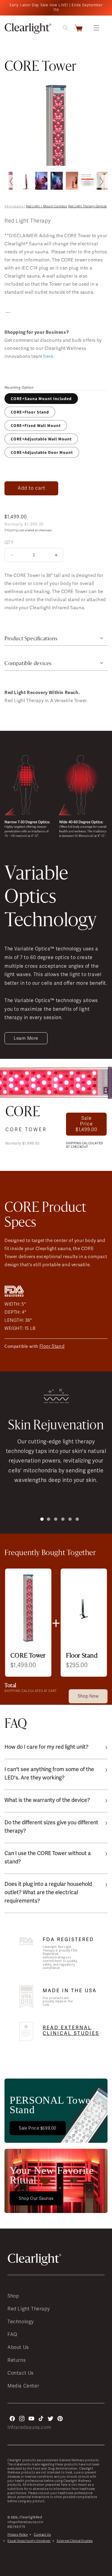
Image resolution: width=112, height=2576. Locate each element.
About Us (18, 2347)
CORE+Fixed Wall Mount (36, 425)
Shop (13, 2296)
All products (14, 206)
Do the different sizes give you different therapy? (51, 1827)
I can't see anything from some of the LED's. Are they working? (49, 1773)
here (48, 356)
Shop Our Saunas (36, 2199)
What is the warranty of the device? (47, 1800)
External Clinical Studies (75, 2541)
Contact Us (21, 2373)
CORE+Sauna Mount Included (41, 399)
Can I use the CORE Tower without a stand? (48, 1857)
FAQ (12, 2335)
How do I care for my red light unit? (46, 1747)
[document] (56, 122)
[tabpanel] (56, 1432)
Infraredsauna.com (29, 2428)
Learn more (26, 1038)
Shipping (11, 530)
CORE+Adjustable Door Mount (42, 452)
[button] (96, 28)
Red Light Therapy (29, 2309)
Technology (21, 2322)
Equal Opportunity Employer (29, 2541)
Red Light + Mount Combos (46, 206)
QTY (9, 542)
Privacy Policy (18, 2535)
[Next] (101, 181)
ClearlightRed (31, 2517)
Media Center (23, 2386)
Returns (17, 2360)
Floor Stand (52, 1346)
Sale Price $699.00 (38, 2128)
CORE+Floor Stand (30, 412)
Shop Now (88, 1696)
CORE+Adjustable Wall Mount (41, 439)
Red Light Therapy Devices (88, 206)
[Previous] (11, 181)
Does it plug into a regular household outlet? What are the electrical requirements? (48, 1892)
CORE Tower (26, 1130)
